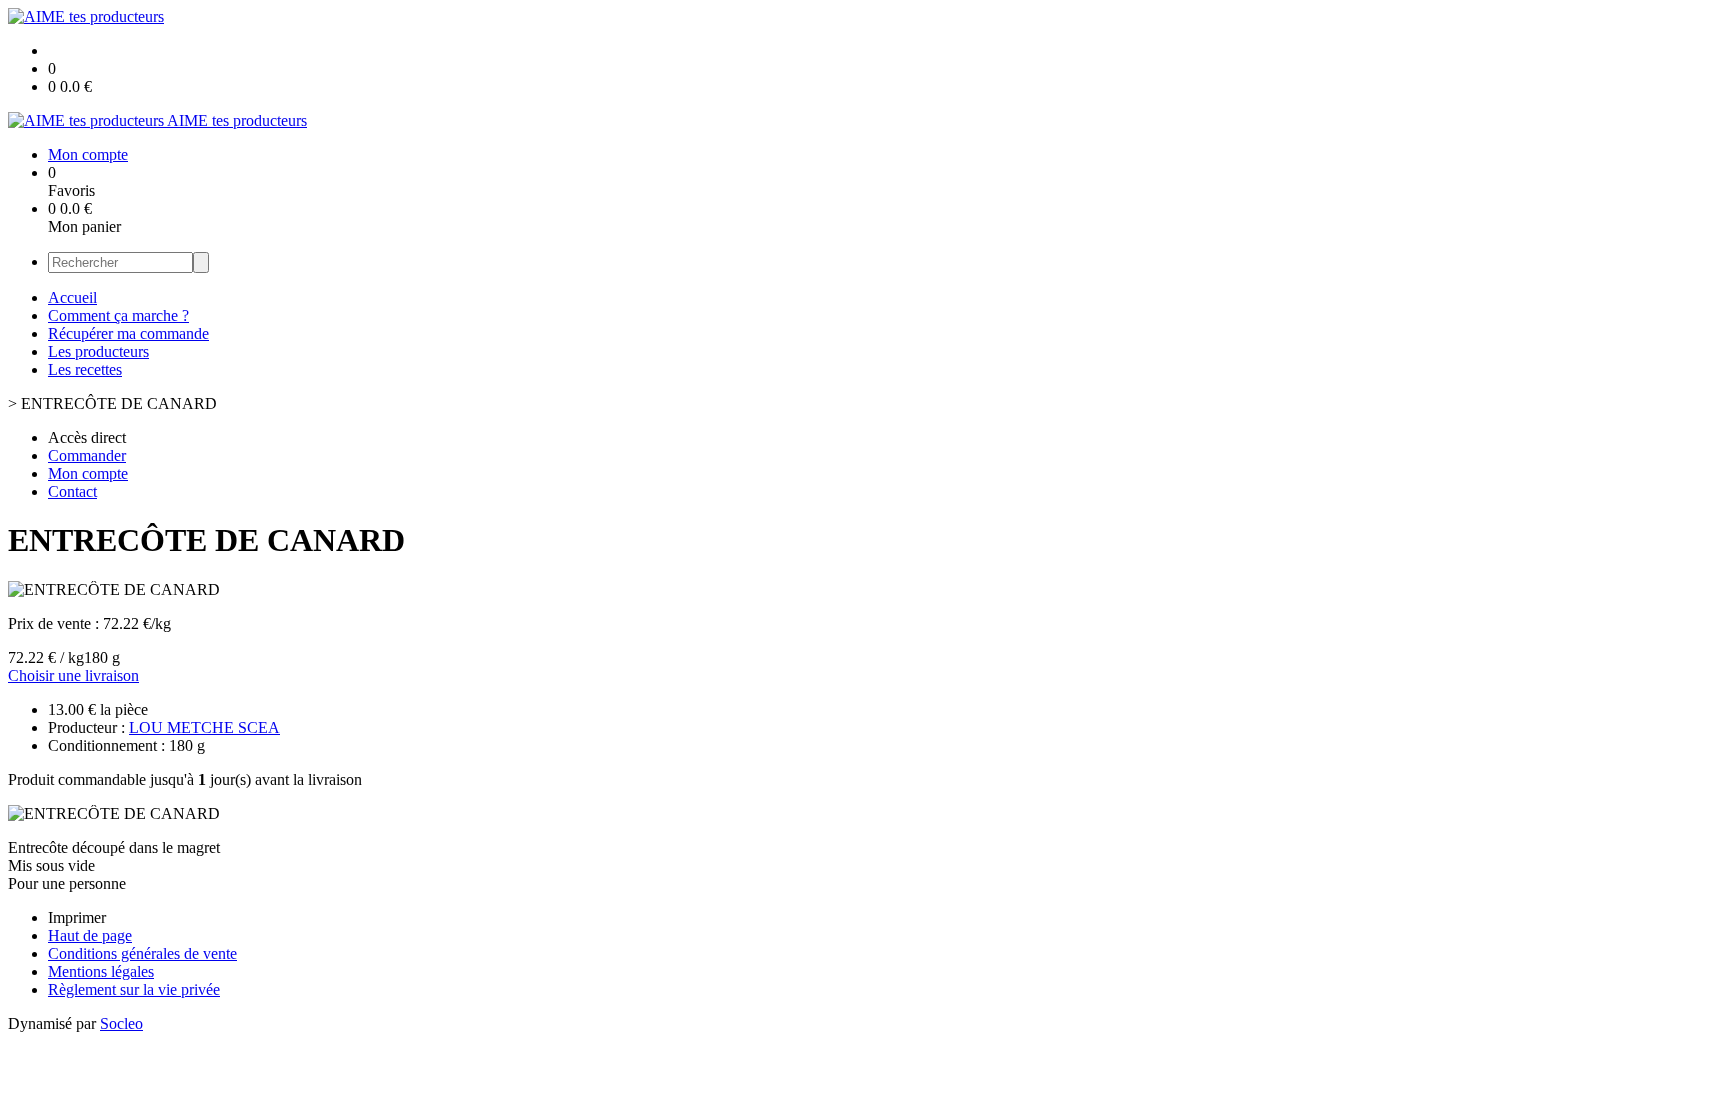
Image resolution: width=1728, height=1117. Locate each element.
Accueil (72, 297)
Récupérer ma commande (128, 333)
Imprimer (77, 917)
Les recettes (85, 369)
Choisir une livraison (73, 675)
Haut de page (90, 935)
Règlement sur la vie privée (134, 989)
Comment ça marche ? (118, 315)
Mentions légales (101, 971)
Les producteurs (98, 351)
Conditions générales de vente (142, 953)
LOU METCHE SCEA (204, 727)
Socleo (121, 1023)
